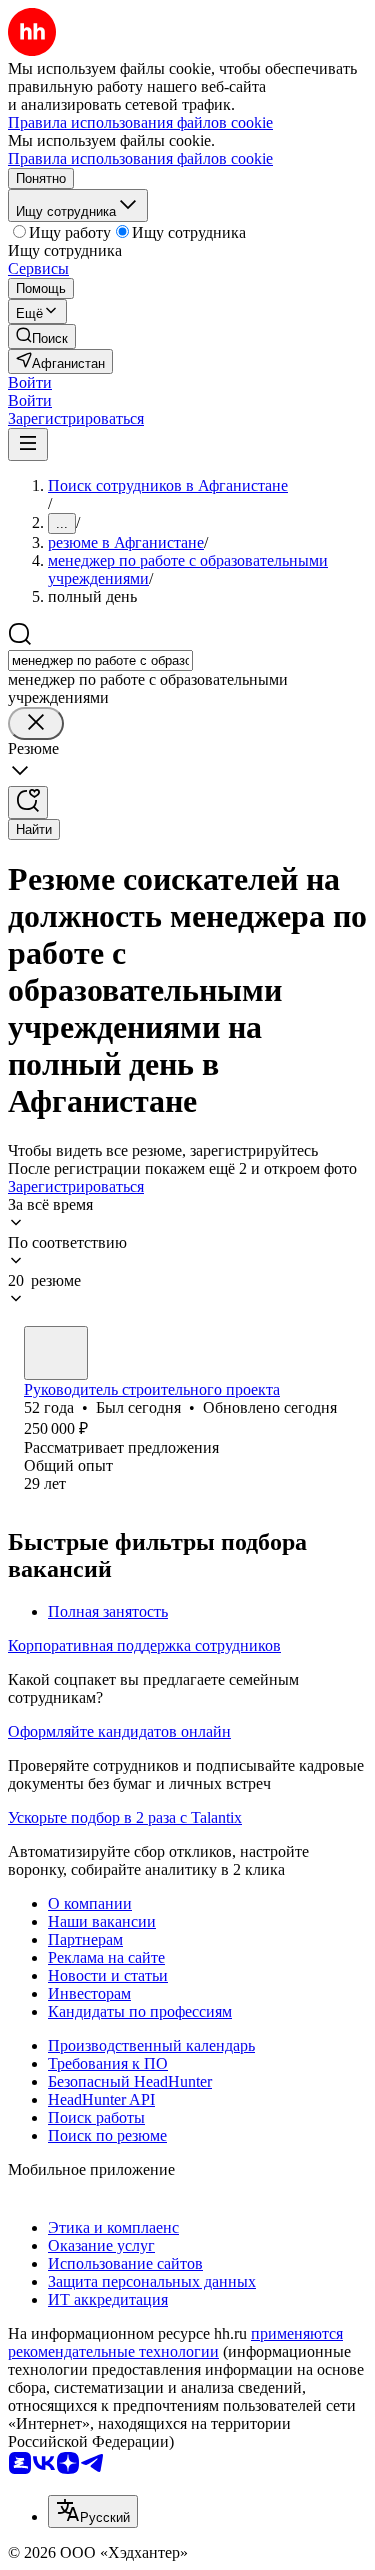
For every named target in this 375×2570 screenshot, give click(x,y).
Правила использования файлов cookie (140, 158)
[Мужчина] (56, 1353)
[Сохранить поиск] (28, 802)
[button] (30, 382)
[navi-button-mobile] (28, 444)
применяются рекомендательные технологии (175, 2342)
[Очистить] (36, 723)
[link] (42, 336)
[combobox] (100, 660)
